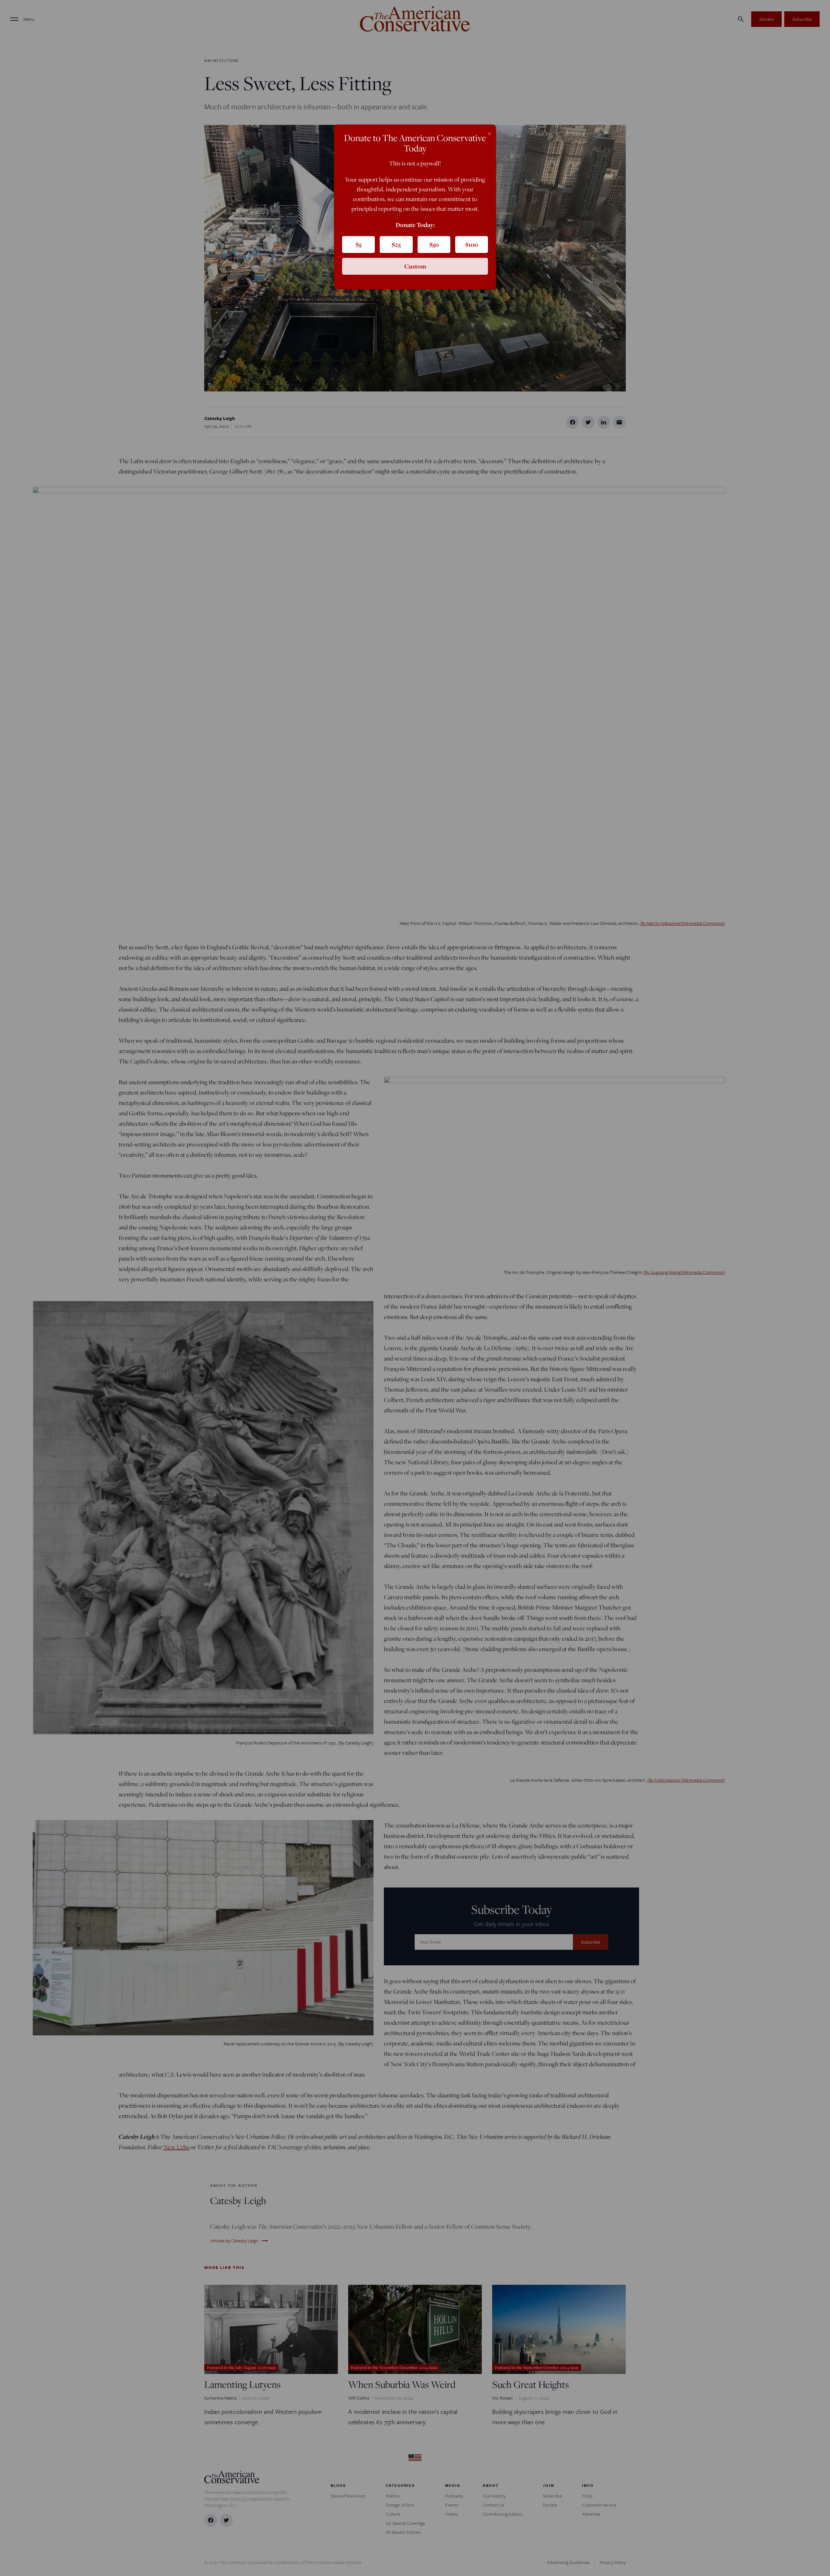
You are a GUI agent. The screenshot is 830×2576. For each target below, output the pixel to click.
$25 (396, 245)
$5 (359, 245)
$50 (434, 245)
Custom (415, 266)
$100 (472, 245)
